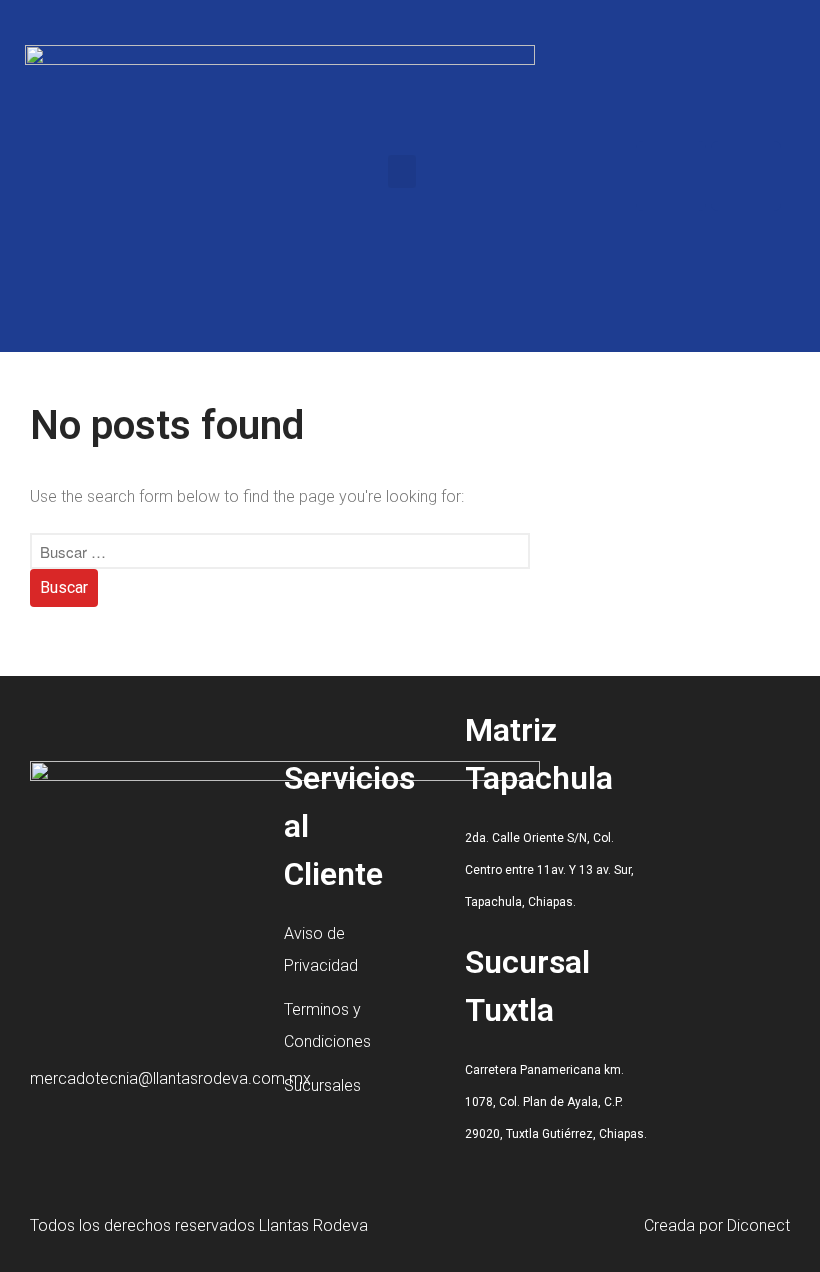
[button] (402, 171)
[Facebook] (671, 176)
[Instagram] (746, 176)
